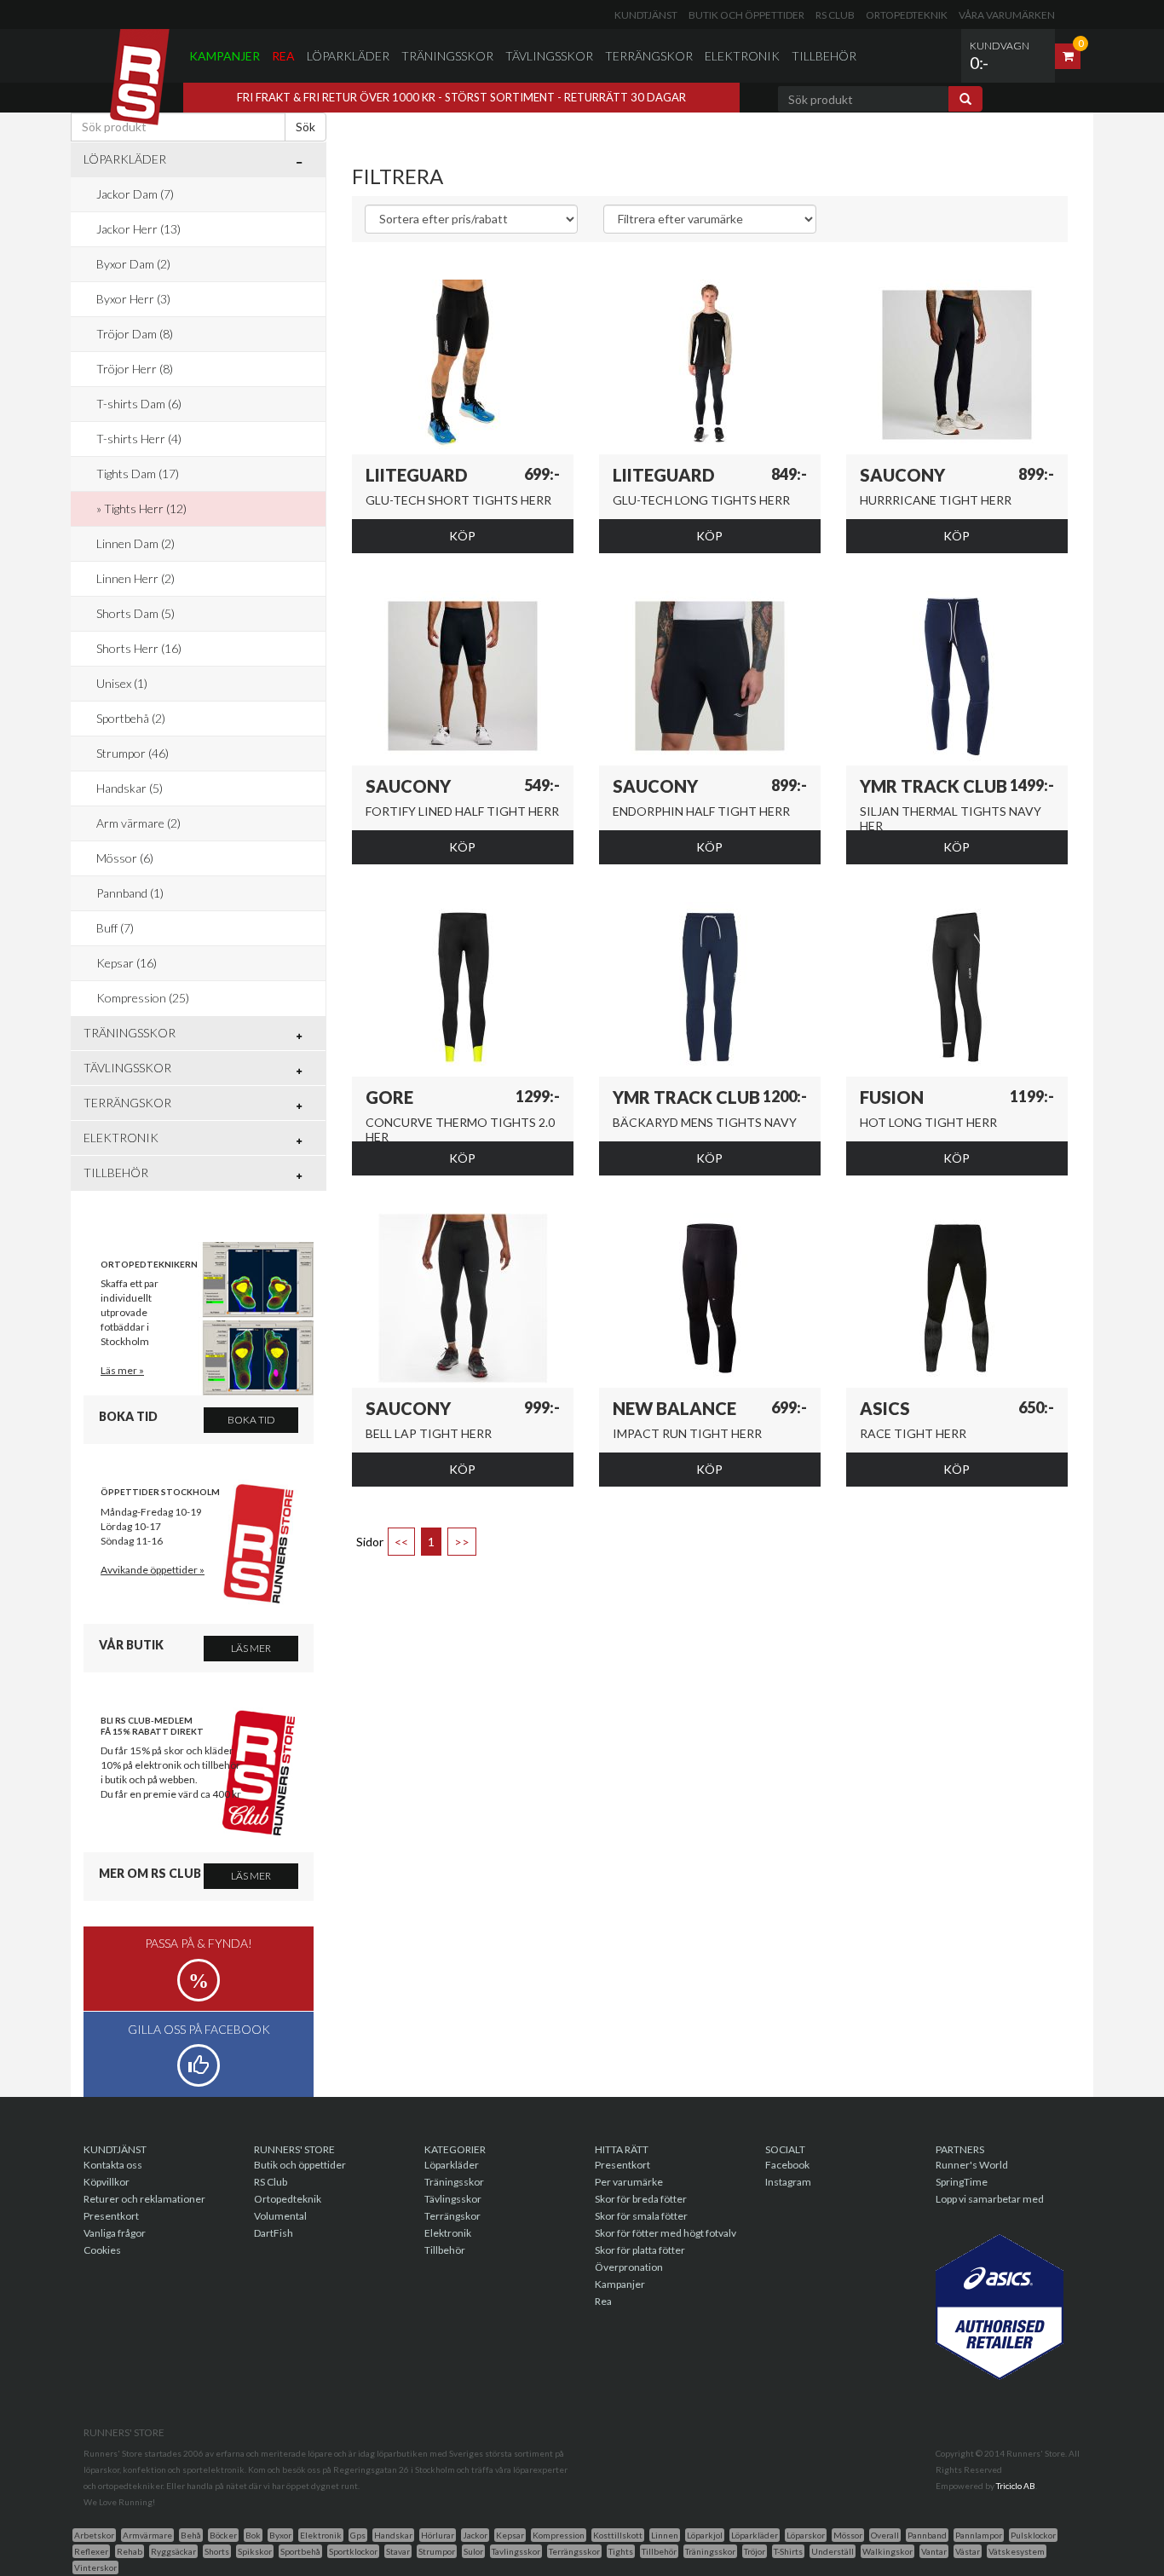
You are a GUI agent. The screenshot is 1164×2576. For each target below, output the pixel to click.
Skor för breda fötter (641, 2199)
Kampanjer (225, 56)
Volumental (280, 2216)
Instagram (788, 2182)
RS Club (835, 15)
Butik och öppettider (746, 15)
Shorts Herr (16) (139, 648)
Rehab (130, 2551)
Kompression (559, 2535)
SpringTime (962, 2182)
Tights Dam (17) (138, 474)
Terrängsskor (574, 2551)
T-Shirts (788, 2551)
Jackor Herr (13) (138, 229)
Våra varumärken (1007, 15)
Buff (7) (115, 928)
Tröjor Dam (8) (135, 334)
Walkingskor (887, 2551)
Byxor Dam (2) (133, 264)
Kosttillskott (618, 2535)
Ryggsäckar (173, 2551)
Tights (621, 2551)
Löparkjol (705, 2535)
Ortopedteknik (907, 15)
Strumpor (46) (133, 753)
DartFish (274, 2233)
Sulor (473, 2551)
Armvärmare (147, 2535)
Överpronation (629, 2267)
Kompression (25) (143, 998)
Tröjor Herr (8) (135, 369)
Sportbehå (300, 2551)
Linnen (665, 2535)
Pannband (927, 2535)
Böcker (223, 2535)
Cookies (102, 2250)
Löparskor (806, 2535)
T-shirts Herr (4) (139, 439)
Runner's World (972, 2165)
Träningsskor (447, 56)
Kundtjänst (646, 15)
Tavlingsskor (516, 2551)
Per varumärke (629, 2182)
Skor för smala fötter (641, 2216)
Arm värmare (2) (138, 823)
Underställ (833, 2551)
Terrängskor (649, 56)
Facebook (787, 2165)
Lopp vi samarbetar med (990, 2199)
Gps (358, 2535)
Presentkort (111, 2216)
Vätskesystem (1017, 2551)
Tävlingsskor (549, 56)
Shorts (217, 2551)
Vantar (934, 2551)
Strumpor (437, 2551)
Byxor (280, 2535)
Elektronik (742, 56)
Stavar (398, 2551)
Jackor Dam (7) (135, 194)
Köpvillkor (107, 2182)
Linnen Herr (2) (135, 578)
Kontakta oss (113, 2165)
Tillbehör (824, 56)
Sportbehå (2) (131, 718)
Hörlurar (438, 2535)
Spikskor (255, 2551)
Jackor (475, 2535)
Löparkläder (348, 56)
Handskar (393, 2535)
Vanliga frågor (115, 2233)
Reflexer (91, 2551)
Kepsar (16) (127, 963)
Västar (968, 2551)
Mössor (848, 2535)
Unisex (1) (122, 683)
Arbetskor (94, 2535)
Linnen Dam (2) (135, 543)
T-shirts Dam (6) (139, 404)
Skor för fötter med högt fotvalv (666, 2233)
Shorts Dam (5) (135, 613)
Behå (191, 2535)
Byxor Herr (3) (133, 299)
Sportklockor (353, 2551)
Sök (305, 127)
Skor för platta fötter (640, 2250)
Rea (283, 56)
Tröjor (755, 2551)
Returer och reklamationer (144, 2199)
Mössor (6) (125, 858)
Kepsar (510, 2535)
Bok (253, 2535)
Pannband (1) (130, 893)
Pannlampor (979, 2535)
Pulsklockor (1033, 2535)
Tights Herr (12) (145, 508)
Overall (885, 2535)
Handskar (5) (130, 788)
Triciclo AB (1016, 2486)
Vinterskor (95, 2567)
